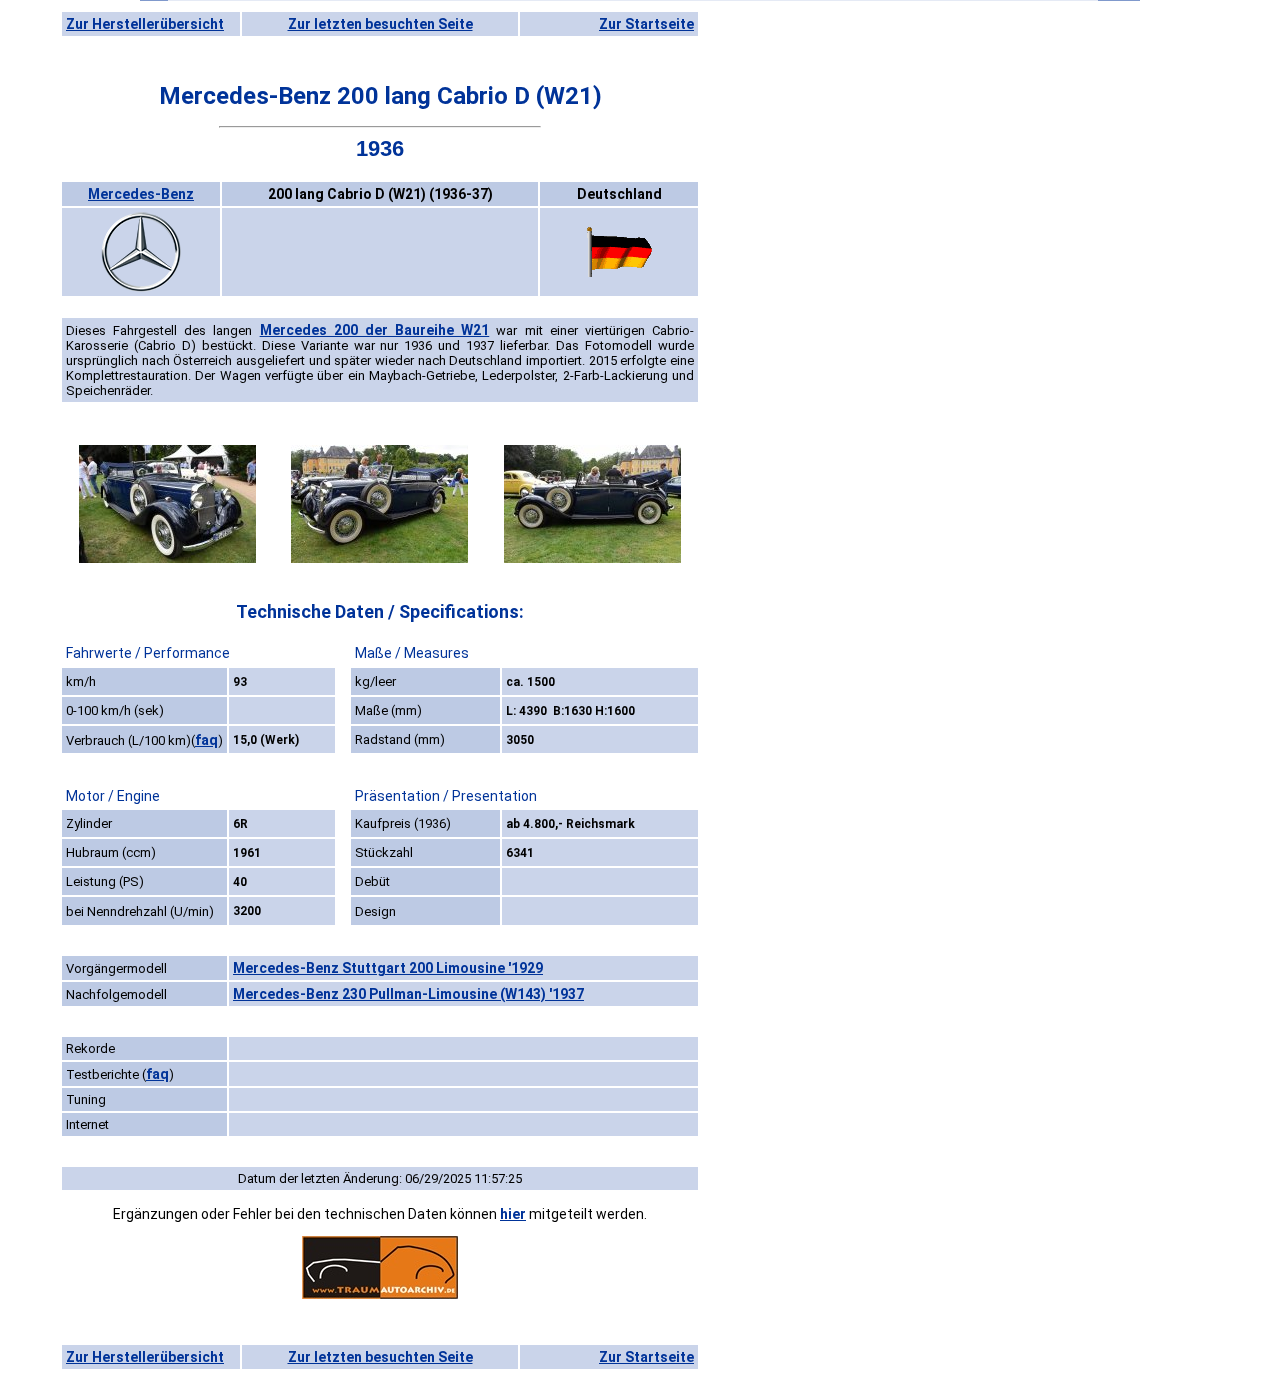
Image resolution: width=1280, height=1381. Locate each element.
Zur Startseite (646, 24)
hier (513, 1214)
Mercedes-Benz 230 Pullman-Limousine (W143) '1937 (408, 994)
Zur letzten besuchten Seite (380, 24)
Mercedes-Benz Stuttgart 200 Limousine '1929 (388, 968)
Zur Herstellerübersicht (145, 24)
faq (206, 740)
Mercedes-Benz (141, 194)
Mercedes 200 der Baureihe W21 (375, 330)
